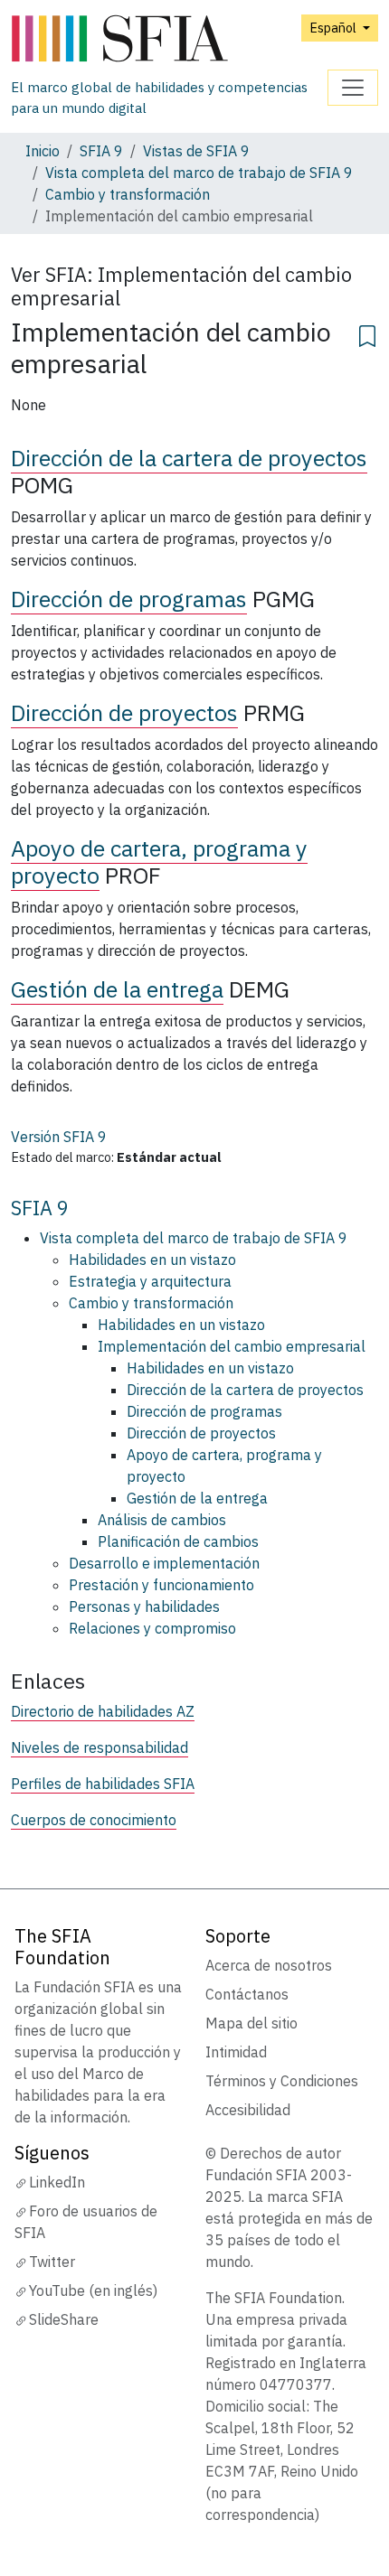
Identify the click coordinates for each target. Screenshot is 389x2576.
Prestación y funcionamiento (161, 1585)
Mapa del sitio (251, 2023)
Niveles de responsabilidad (100, 1747)
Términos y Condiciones (282, 2081)
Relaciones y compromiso (152, 1628)
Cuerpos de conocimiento (94, 1820)
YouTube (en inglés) (93, 2290)
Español (334, 28)
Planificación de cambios (178, 1541)
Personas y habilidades (144, 1606)
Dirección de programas (129, 599)
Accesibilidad (248, 2110)
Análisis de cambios (162, 1520)
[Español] (169, 39)
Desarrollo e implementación (164, 1563)
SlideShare (64, 2319)
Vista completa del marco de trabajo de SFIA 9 (199, 173)
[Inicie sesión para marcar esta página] (367, 333)
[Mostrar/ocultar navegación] (353, 88)
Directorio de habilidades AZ (103, 1711)
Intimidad (236, 2052)
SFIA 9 (101, 151)
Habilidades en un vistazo (152, 1260)
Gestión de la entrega (117, 989)
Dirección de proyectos (124, 712)
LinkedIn (57, 2182)
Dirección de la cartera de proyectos (189, 458)
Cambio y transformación (128, 194)
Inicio (43, 151)
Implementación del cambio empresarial (232, 1346)
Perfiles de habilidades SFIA (103, 1784)
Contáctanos (247, 1994)
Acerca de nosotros (269, 1965)
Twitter (52, 2262)
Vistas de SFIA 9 (196, 151)
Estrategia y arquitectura (150, 1281)
